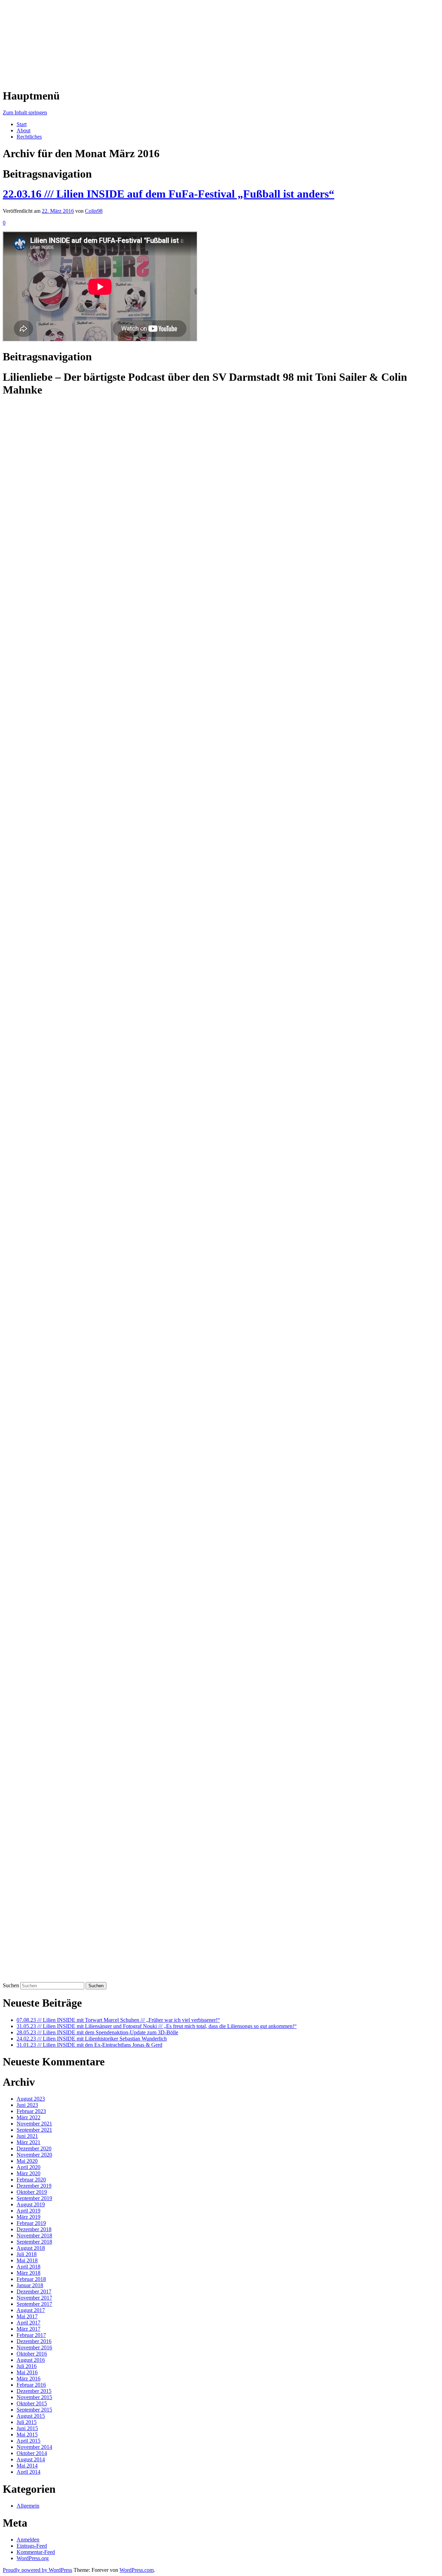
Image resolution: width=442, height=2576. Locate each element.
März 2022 (28, 2117)
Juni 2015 (27, 2428)
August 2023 (31, 2099)
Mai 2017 (27, 2316)
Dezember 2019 (34, 2186)
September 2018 (34, 2242)
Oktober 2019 (32, 2192)
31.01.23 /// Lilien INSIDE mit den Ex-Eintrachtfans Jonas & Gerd (89, 2045)
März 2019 (28, 2217)
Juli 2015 (27, 2422)
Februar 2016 (31, 2385)
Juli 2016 (27, 2366)
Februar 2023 (31, 2111)
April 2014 (28, 2472)
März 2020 (28, 2173)
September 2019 (34, 2198)
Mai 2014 (27, 2466)
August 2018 (31, 2248)
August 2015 (31, 2416)
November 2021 (34, 2124)
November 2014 (34, 2447)
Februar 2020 (31, 2180)
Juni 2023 (27, 2105)
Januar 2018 (30, 2285)
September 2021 (34, 2130)
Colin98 (94, 211)
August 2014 (31, 2459)
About (23, 130)
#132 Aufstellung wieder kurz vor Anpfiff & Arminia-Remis (68, 1659)
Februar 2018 (31, 2279)
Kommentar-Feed (36, 2552)
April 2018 (28, 2267)
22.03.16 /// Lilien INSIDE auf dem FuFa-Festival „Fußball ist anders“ (169, 194)
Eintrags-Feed (32, 2546)
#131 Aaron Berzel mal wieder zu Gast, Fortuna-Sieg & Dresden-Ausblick (84, 1677)
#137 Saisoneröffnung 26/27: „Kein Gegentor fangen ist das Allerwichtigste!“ (87, 1565)
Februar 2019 (31, 2223)
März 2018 (28, 2273)
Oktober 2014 (32, 2453)
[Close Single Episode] (57, 924)
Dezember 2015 (34, 2391)
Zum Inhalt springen (25, 112)
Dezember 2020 (34, 2148)
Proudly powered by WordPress (37, 2570)
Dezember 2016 (34, 2341)
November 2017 (34, 2298)
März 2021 (28, 2142)
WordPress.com (137, 2570)
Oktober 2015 (32, 2403)
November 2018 (34, 2236)
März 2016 (28, 2379)
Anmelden (28, 2540)
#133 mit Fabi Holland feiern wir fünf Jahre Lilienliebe (63, 1640)
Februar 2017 (31, 2335)
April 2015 (28, 2441)
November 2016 (34, 2347)
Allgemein (28, 2506)
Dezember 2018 (34, 2229)
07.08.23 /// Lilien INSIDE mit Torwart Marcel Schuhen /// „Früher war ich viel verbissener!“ (118, 2020)
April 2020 (28, 2167)
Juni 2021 (27, 2136)
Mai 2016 (27, 2372)
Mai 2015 (27, 2435)
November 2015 (34, 2397)
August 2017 (31, 2310)
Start (22, 124)
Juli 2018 (27, 2254)
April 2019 (28, 2211)
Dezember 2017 (34, 2291)
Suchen (11, 1985)
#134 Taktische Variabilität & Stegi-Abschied (52, 1621)
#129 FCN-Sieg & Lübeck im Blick (42, 1715)
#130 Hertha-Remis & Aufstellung (40, 1696)
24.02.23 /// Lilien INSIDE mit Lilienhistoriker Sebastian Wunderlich (92, 2039)
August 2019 (31, 2204)
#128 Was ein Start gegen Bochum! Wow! (49, 1733)
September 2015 (34, 2410)
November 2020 (34, 2155)
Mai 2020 (27, 2161)
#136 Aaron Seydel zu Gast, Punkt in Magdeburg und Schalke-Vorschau (82, 1584)
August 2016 (31, 2360)
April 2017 (28, 2323)
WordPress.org (33, 2558)
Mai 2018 (27, 2260)
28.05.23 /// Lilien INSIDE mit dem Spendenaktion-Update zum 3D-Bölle (97, 2032)
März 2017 (28, 2329)
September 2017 (34, 2304)
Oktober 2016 (32, 2354)
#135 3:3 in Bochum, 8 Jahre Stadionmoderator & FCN (63, 1603)
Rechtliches (29, 137)
